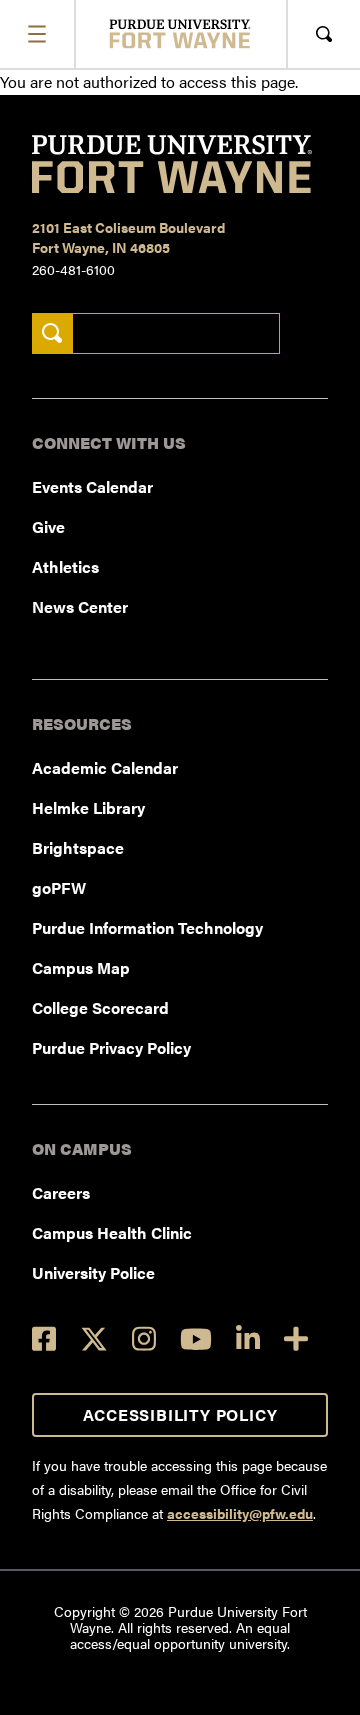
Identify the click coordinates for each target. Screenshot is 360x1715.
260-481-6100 (73, 269)
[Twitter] (94, 1339)
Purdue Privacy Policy (111, 1047)
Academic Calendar (105, 767)
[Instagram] (144, 1338)
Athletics (65, 566)
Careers (61, 1192)
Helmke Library (88, 807)
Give (48, 526)
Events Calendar (92, 486)
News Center (80, 606)
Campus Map (81, 967)
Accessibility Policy (180, 1414)
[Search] (52, 333)
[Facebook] (44, 1338)
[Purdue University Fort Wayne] (180, 33)
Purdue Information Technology (147, 927)
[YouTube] (196, 1339)
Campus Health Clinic (112, 1232)
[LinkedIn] (248, 1338)
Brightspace (78, 847)
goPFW (59, 887)
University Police (93, 1272)
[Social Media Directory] (296, 1338)
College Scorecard (100, 1007)
